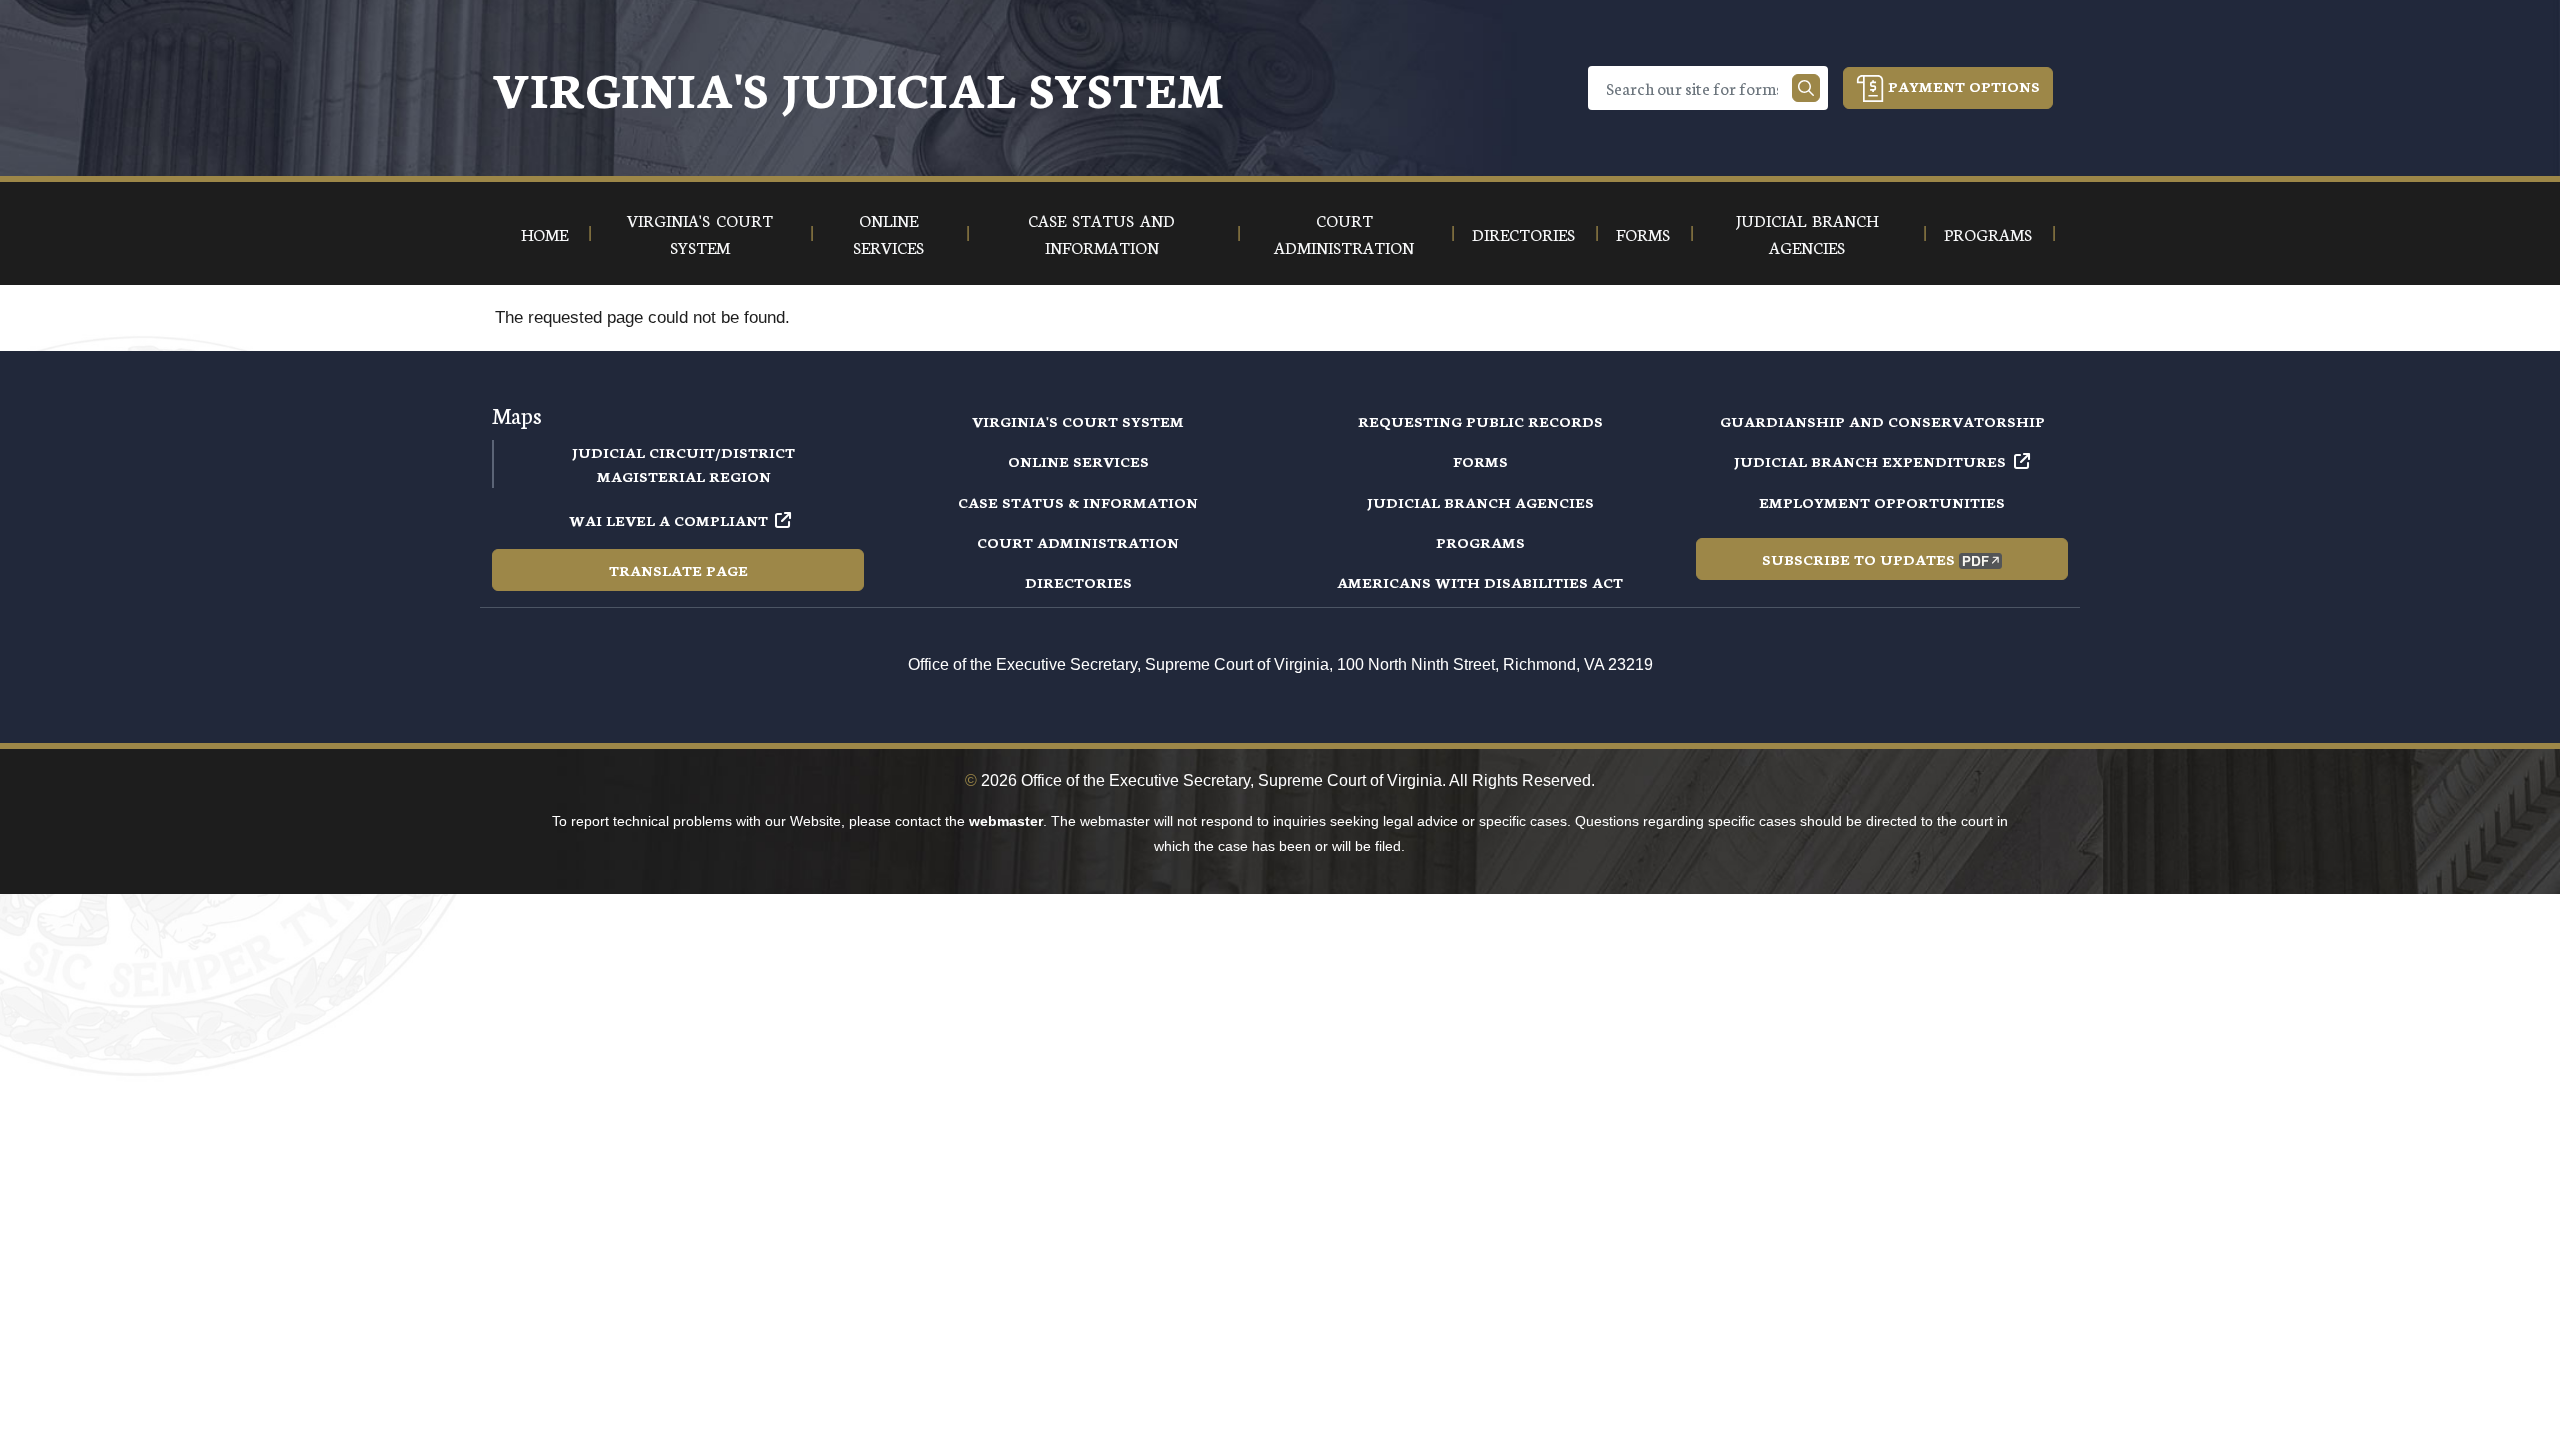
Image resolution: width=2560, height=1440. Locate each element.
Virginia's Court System (1078, 421)
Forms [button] (1643, 233)
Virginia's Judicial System (858, 87)
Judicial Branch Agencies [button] (1807, 233)
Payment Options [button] (1962, 86)
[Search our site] (1806, 88)
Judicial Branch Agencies (1480, 502)
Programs (1480, 542)
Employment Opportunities (1882, 502)
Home (544, 233)
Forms (1480, 461)
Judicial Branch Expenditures (1870, 461)
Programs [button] (1988, 233)
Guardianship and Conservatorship (1882, 421)
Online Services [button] (888, 233)
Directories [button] (1523, 233)
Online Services (1078, 461)
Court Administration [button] (1344, 233)
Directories (1078, 582)
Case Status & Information (1078, 502)
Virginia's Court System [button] (700, 233)
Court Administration (1078, 542)
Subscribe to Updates (1858, 559)
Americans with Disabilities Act (1480, 582)
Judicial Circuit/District (683, 452)
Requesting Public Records (1480, 421)
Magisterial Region (684, 476)
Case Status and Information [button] (1101, 233)
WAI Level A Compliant (668, 520)
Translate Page (678, 570)
